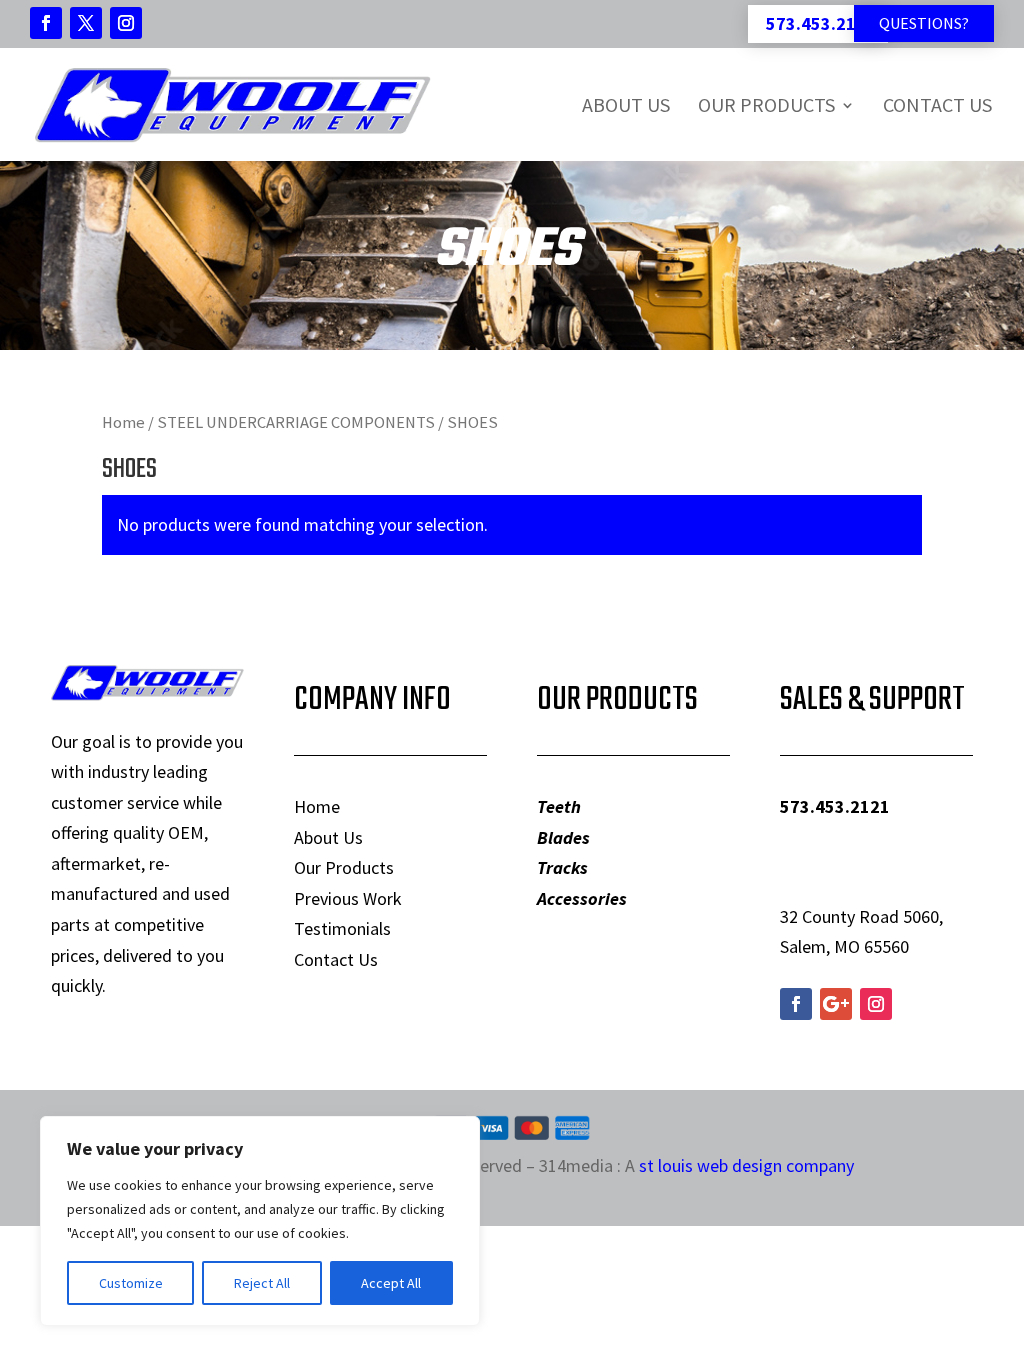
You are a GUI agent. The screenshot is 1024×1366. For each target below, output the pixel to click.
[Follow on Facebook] (46, 23)
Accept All (391, 1283)
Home (123, 422)
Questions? (924, 23)
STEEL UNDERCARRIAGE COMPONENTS (296, 422)
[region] (260, 1221)
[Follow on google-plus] (836, 1004)
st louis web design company (746, 1165)
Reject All (262, 1283)
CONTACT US (937, 104)
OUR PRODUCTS (766, 104)
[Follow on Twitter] (86, 23)
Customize (131, 1283)
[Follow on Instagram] (126, 23)
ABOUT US (626, 104)
